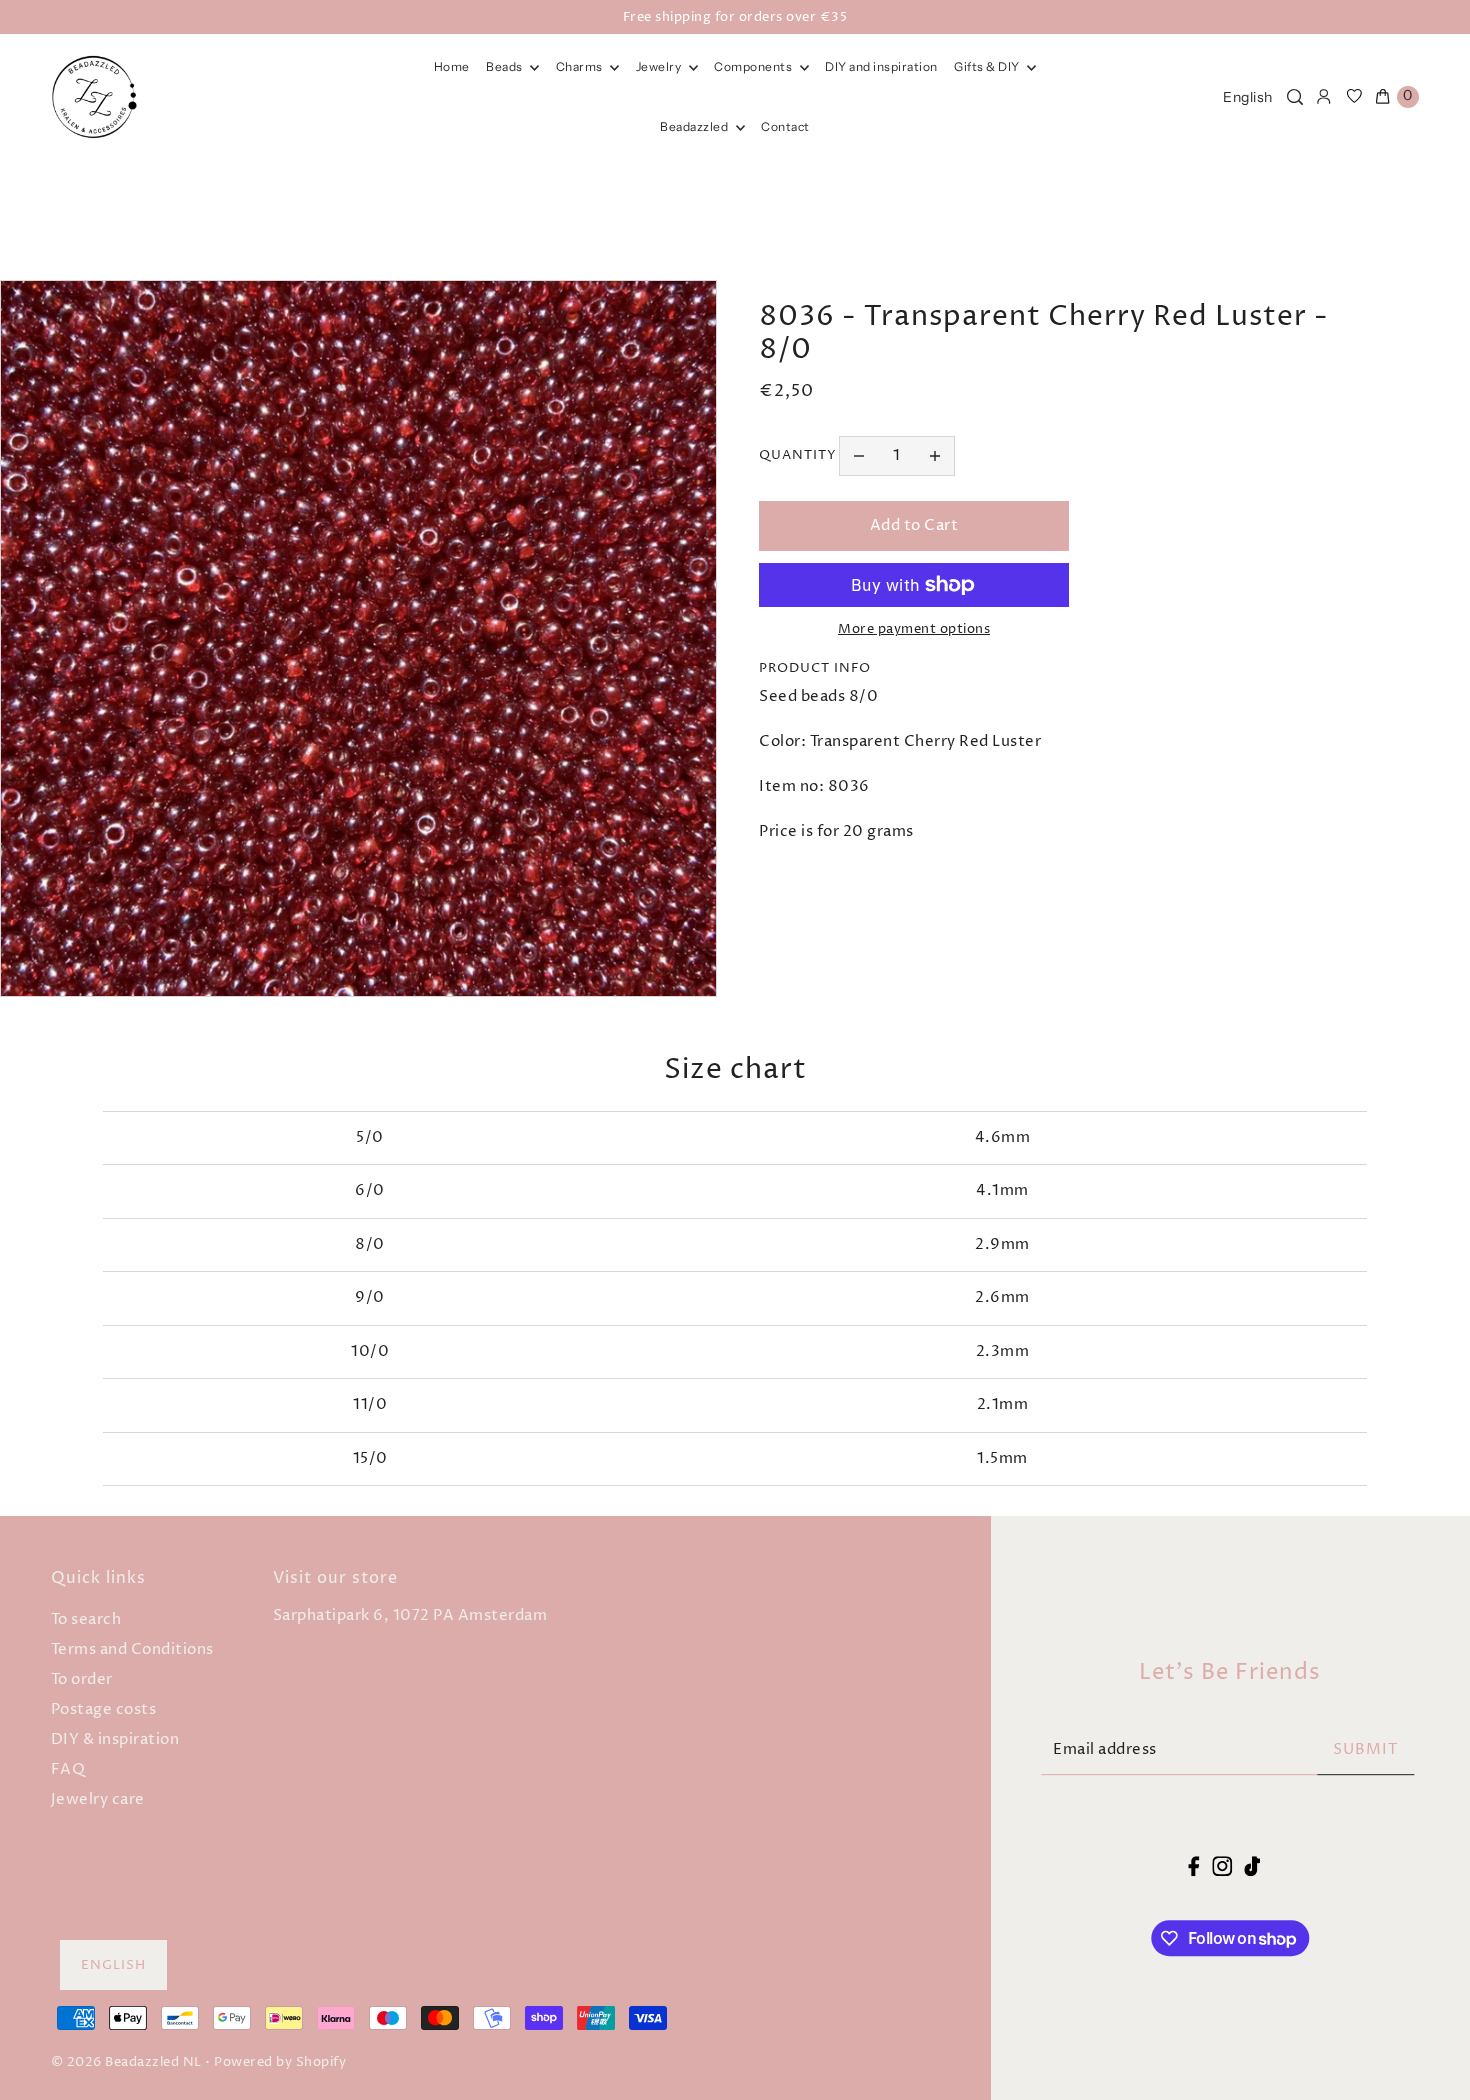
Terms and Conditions (132, 1649)
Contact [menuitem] (785, 126)
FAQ (68, 1769)
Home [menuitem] (452, 66)
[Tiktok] (1252, 1866)
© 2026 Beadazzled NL (126, 2062)
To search (86, 1619)
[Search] (1295, 97)
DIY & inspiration (115, 1739)
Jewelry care (98, 1799)
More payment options (914, 629)
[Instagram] (1222, 1866)
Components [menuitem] (754, 66)
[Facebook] (1194, 1866)
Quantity (798, 455)
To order (82, 1679)
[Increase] (935, 456)
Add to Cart (914, 525)
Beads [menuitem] (505, 66)
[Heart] (1354, 97)
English (1248, 97)
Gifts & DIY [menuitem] (988, 66)
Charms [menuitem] (581, 66)
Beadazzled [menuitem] (695, 126)
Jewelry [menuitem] (660, 66)
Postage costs (104, 1709)
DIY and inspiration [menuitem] (881, 66)
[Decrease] (859, 456)
